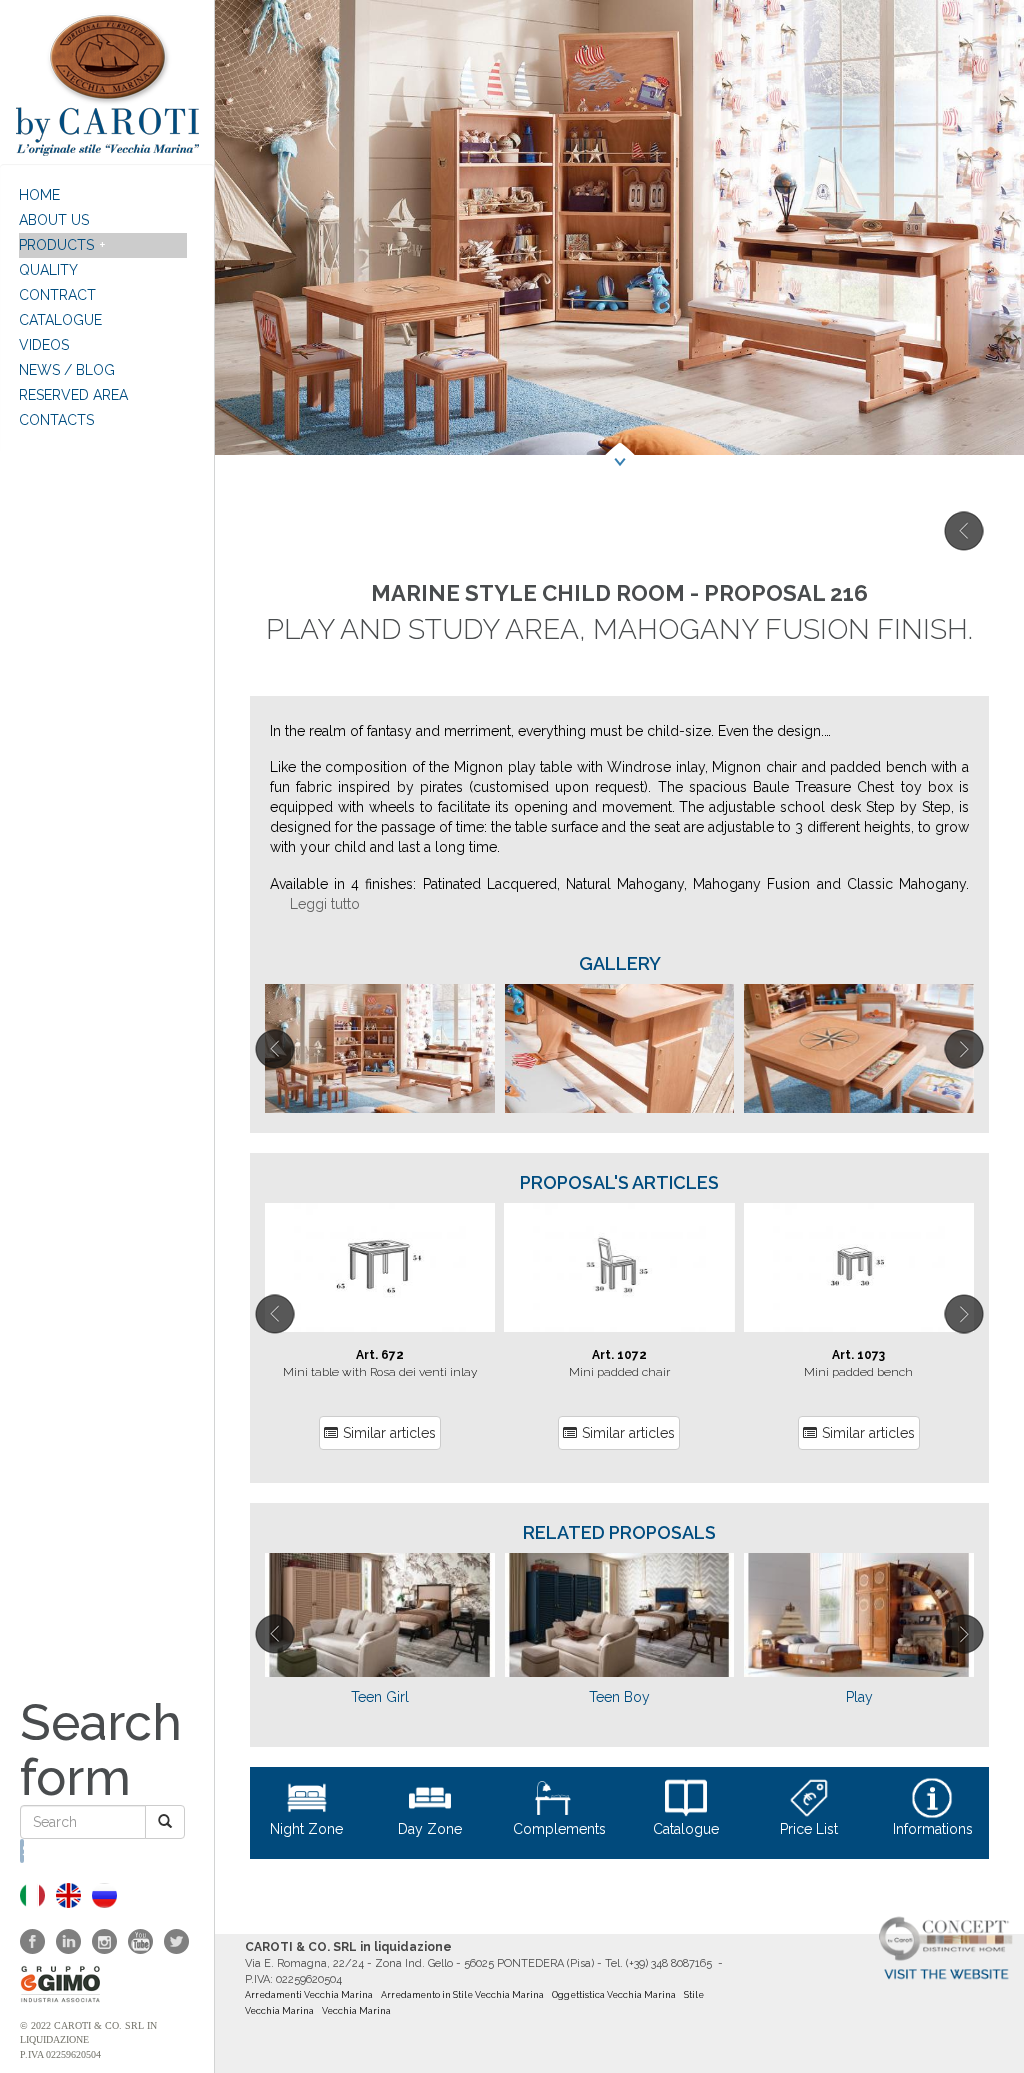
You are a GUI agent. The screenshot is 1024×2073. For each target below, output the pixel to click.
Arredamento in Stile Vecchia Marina (462, 1995)
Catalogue (60, 320)
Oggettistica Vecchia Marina (614, 1995)
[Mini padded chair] (619, 1267)
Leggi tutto (325, 904)
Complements (559, 1829)
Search (23, 1851)
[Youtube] (140, 1941)
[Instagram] (104, 1941)
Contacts (56, 420)
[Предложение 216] (104, 1895)
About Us (54, 220)
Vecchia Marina (356, 2011)
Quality (48, 270)
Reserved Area (73, 395)
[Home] (107, 82)
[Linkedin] (68, 1941)
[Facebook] (32, 1941)
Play (859, 1697)
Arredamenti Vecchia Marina (309, 1995)
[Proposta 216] (32, 1895)
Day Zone (430, 1829)
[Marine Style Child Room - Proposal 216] (68, 1895)
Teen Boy (619, 1697)
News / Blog (67, 370)
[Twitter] (176, 1941)
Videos (44, 345)
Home (39, 195)
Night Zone (306, 1829)
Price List (809, 1829)
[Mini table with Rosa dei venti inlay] (380, 1267)
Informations (933, 1829)
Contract (57, 295)
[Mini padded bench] (859, 1267)
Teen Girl (380, 1697)
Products (56, 245)
